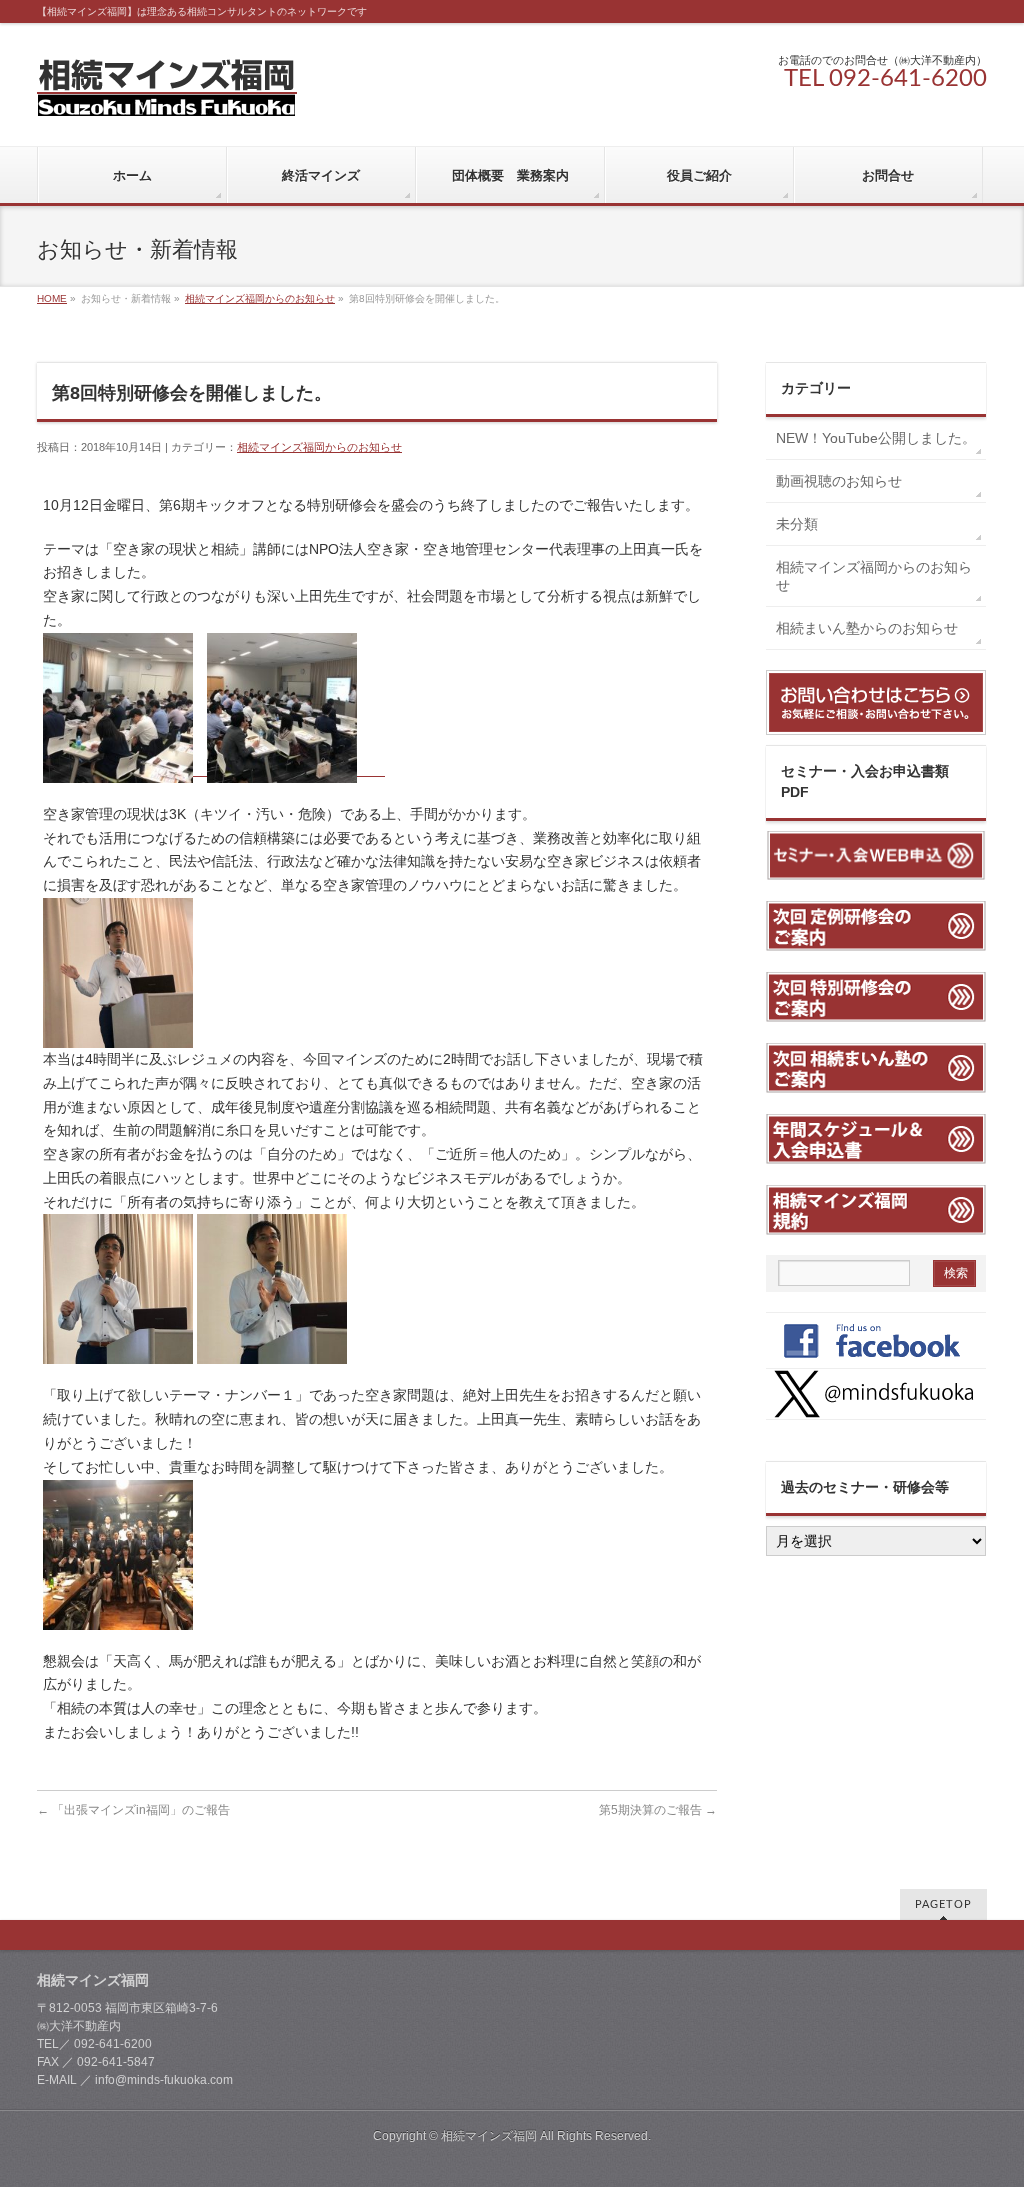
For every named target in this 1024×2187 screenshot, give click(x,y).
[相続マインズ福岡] (167, 93)
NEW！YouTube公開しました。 (881, 438)
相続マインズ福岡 (489, 2136)
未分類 (797, 524)
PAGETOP (943, 1904)
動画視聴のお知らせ (839, 481)
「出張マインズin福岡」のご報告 (133, 1810)
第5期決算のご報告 (658, 1810)
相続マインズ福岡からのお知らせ (260, 298)
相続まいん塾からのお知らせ (867, 628)
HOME (52, 298)
